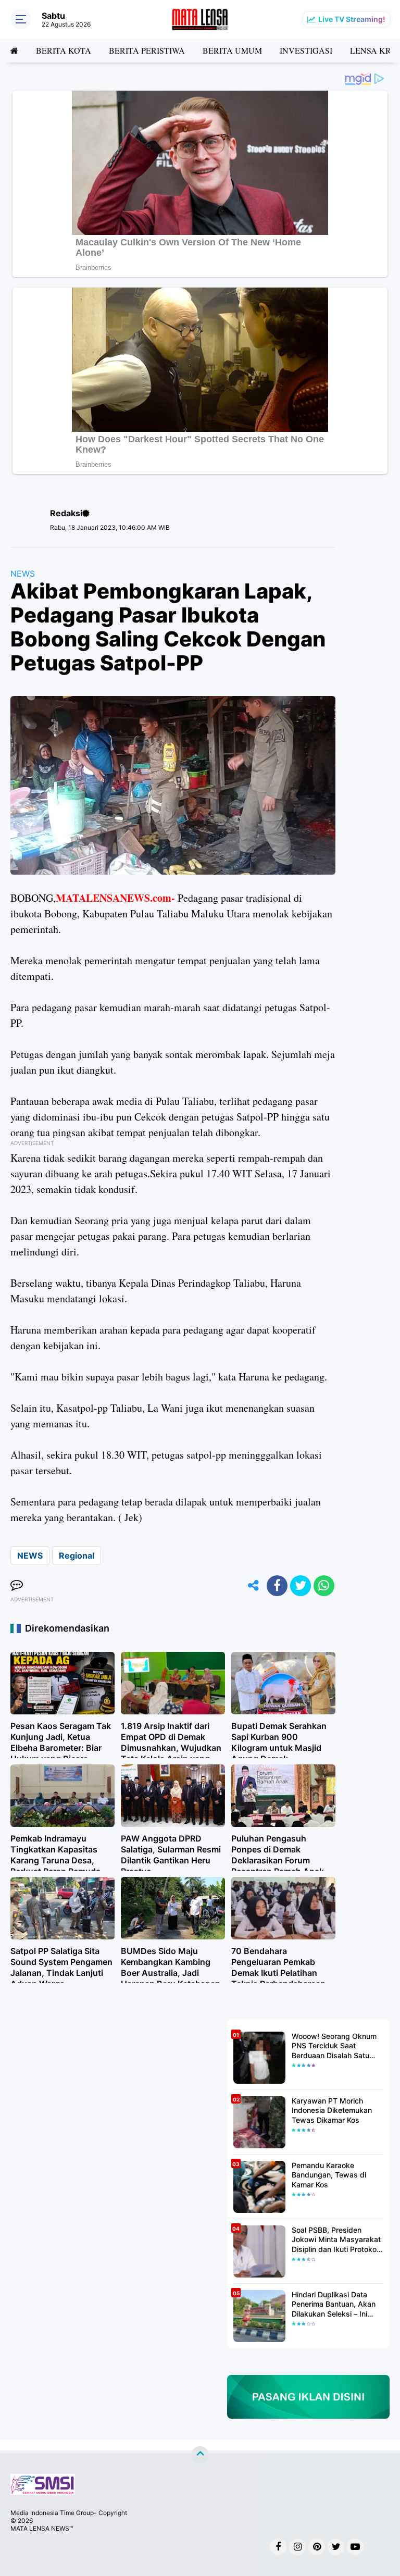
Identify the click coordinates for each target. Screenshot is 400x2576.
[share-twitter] (301, 1586)
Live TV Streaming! (352, 19)
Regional (77, 1555)
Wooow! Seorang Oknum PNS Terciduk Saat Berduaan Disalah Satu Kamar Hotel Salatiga (334, 2046)
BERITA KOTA (64, 50)
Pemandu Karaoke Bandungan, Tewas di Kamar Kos (329, 2175)
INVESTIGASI (306, 50)
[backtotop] (200, 2455)
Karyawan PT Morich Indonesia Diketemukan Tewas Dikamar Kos (332, 2110)
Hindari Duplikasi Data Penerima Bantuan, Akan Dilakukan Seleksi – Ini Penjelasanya (334, 2304)
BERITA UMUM (232, 50)
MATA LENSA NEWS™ (42, 2528)
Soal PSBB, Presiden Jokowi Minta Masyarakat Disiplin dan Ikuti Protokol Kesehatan (336, 2240)
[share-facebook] (277, 1586)
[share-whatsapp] (324, 1586)
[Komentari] (17, 1586)
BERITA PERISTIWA (147, 50)
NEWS (23, 574)
